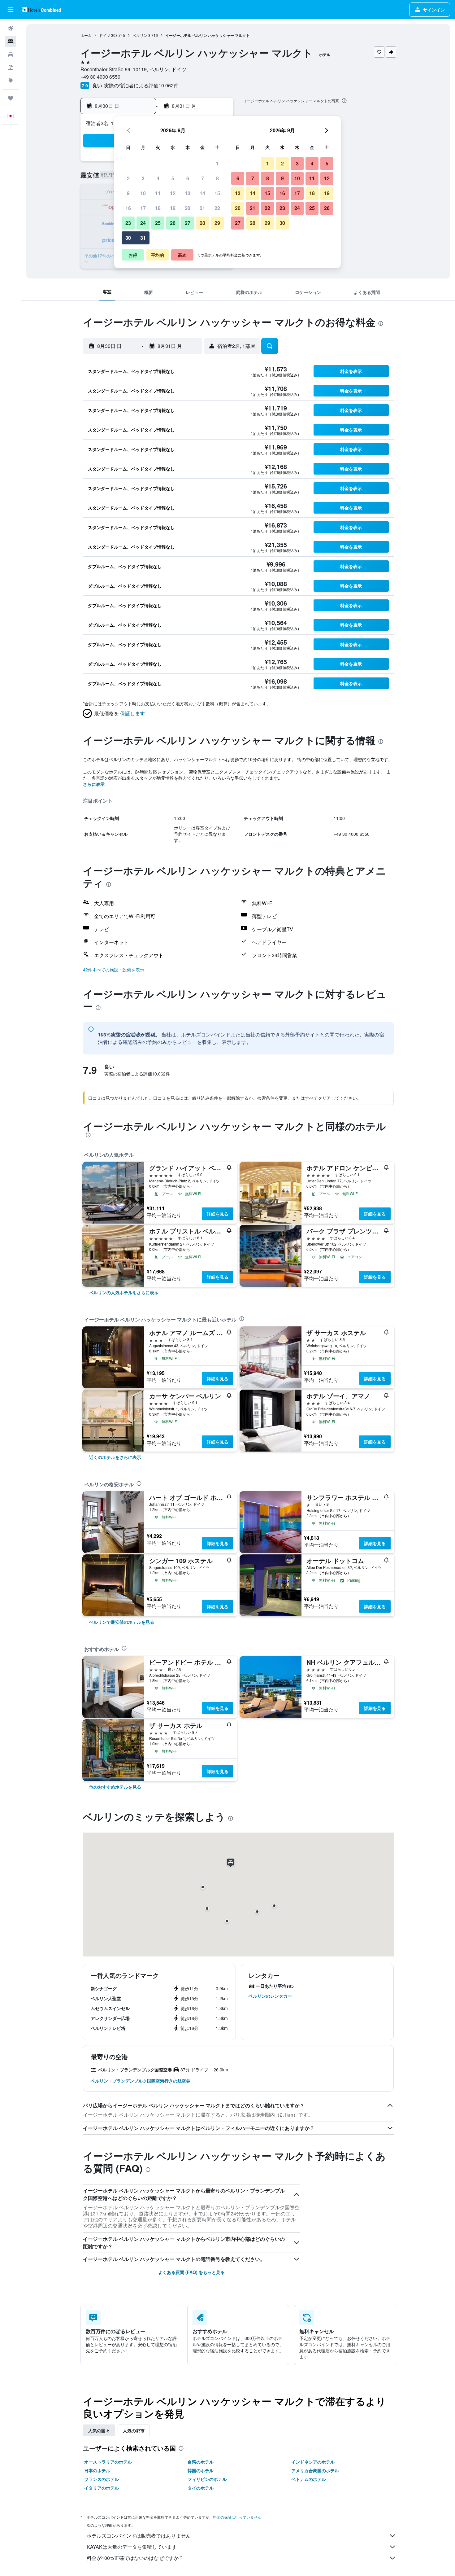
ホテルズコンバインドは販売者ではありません (139, 2536)
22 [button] (217, 208)
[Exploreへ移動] (11, 81)
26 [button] (173, 223)
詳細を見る (218, 1214)
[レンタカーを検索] (11, 55)
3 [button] (143, 178)
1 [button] (217, 163)
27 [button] (188, 223)
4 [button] (158, 178)
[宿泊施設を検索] (11, 42)
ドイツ (105, 35)
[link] (124, 1292)
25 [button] (158, 223)
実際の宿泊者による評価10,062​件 (141, 85)
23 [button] (128, 223)
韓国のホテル (201, 2470)
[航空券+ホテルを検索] (11, 68)
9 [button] (128, 193)
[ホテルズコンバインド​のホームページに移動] (42, 9)
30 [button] (128, 238)
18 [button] (158, 208)
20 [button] (188, 208)
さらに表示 (94, 784)
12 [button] (173, 193)
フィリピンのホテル (207, 2479)
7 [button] (203, 178)
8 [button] (217, 178)
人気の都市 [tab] (134, 2430)
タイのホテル (201, 2488)
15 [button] (217, 193)
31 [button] (143, 238)
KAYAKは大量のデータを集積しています (132, 2547)
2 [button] (128, 178)
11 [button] (158, 193)
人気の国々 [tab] (99, 2430)
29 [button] (217, 223)
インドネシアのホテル (313, 2462)
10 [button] (143, 193)
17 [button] (143, 208)
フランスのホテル (102, 2479)
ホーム (86, 35)
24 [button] (143, 223)
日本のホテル (97, 2470)
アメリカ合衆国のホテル (315, 2470)
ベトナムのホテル (309, 2479)
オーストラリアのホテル (108, 2462)
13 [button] (188, 193)
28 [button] (202, 223)
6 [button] (188, 178)
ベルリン (140, 35)
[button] (11, 10)
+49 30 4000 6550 (100, 77)
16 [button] (128, 208)
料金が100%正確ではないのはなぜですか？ (135, 2558)
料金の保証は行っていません (237, 2517)
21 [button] (202, 208)
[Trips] (11, 98)
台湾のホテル (201, 2462)
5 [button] (173, 178)
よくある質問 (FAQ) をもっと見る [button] (191, 2272)
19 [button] (173, 208)
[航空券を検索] (11, 28)
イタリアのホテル (102, 2488)
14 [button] (202, 193)
